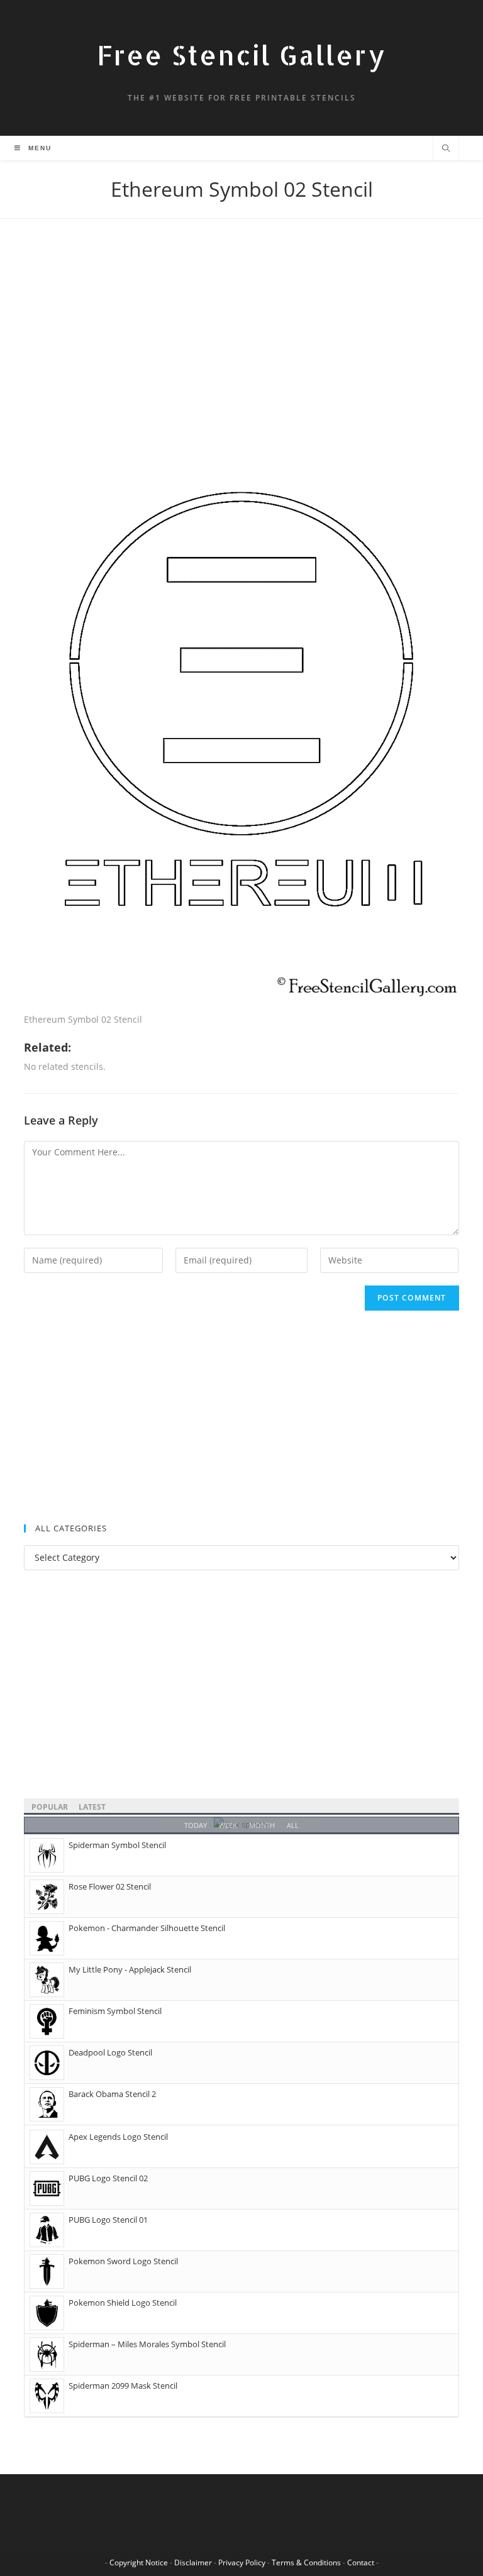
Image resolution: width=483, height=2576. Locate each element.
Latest (92, 1807)
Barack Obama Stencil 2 (112, 2094)
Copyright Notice (139, 2562)
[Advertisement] (241, 343)
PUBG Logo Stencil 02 (108, 2178)
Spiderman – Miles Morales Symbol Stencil (147, 2344)
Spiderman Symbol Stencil (117, 1845)
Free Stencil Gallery (241, 55)
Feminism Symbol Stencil (115, 2011)
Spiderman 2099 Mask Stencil (123, 2386)
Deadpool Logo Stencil (110, 2052)
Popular (50, 1807)
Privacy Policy (242, 2562)
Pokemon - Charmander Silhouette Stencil (147, 1928)
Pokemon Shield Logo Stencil (123, 2303)
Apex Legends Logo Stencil (118, 2137)
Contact (361, 2562)
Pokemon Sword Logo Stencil (123, 2261)
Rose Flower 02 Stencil (110, 1886)
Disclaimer (193, 2562)
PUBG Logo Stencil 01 (108, 2220)
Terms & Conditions (306, 2562)
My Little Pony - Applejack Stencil (130, 1969)
